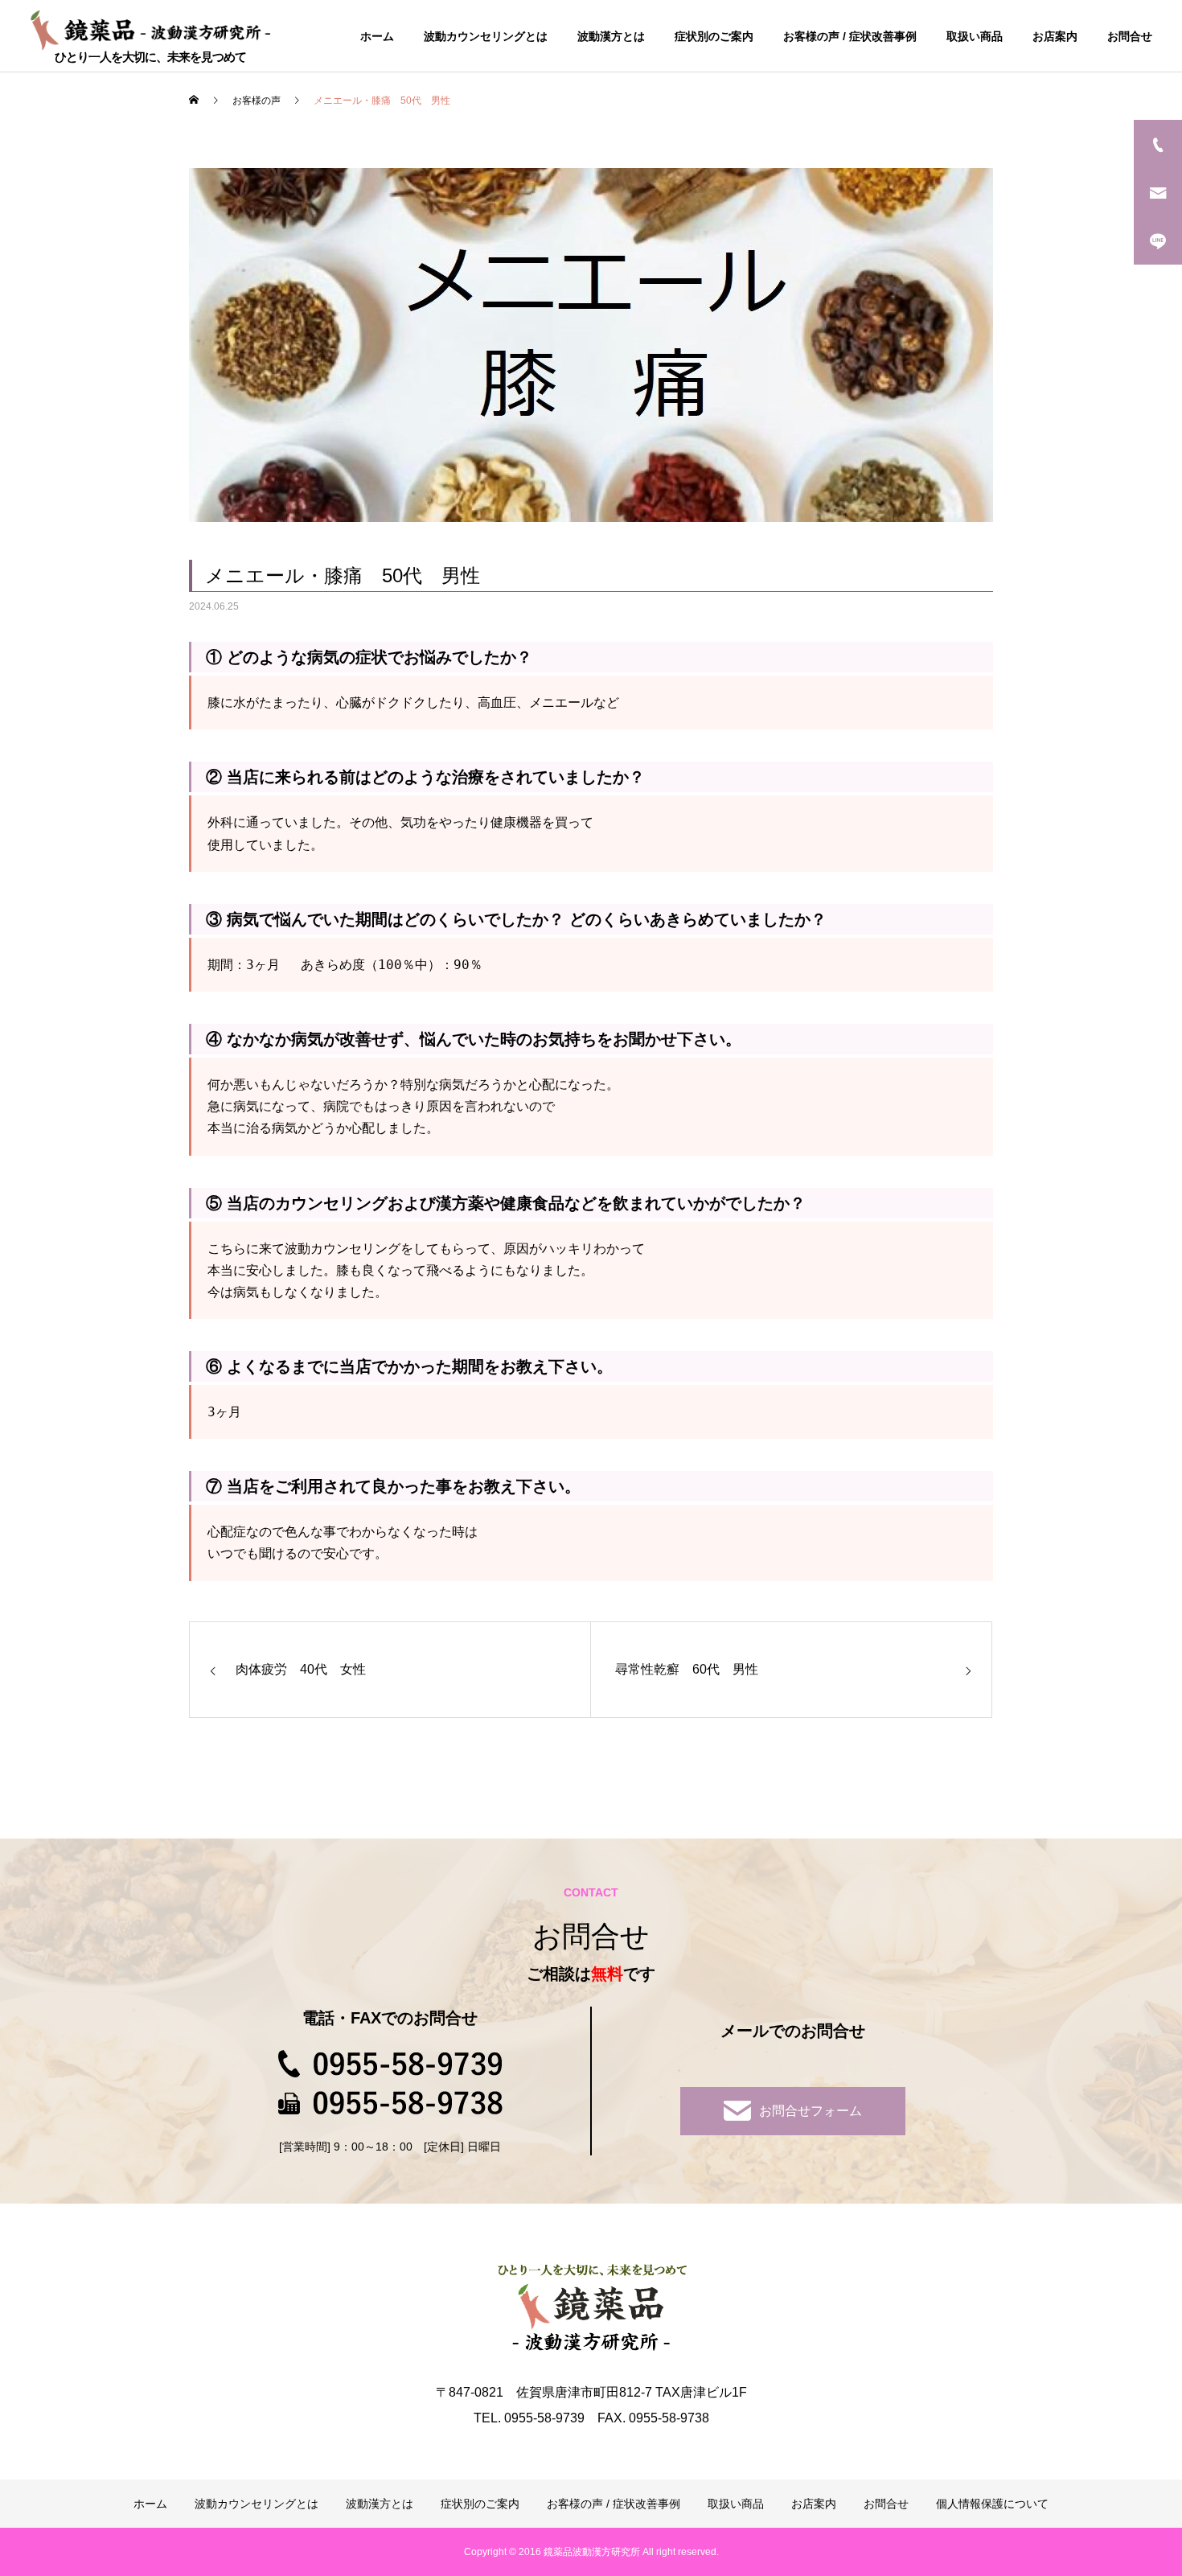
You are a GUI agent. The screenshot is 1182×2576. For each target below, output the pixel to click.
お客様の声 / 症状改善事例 (850, 36)
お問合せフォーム (811, 2111)
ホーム (377, 36)
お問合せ (1130, 36)
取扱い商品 (975, 36)
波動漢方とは (611, 36)
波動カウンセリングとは (486, 36)
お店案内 (1055, 36)
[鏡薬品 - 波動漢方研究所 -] (150, 29)
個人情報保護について (992, 2504)
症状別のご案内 (714, 36)
